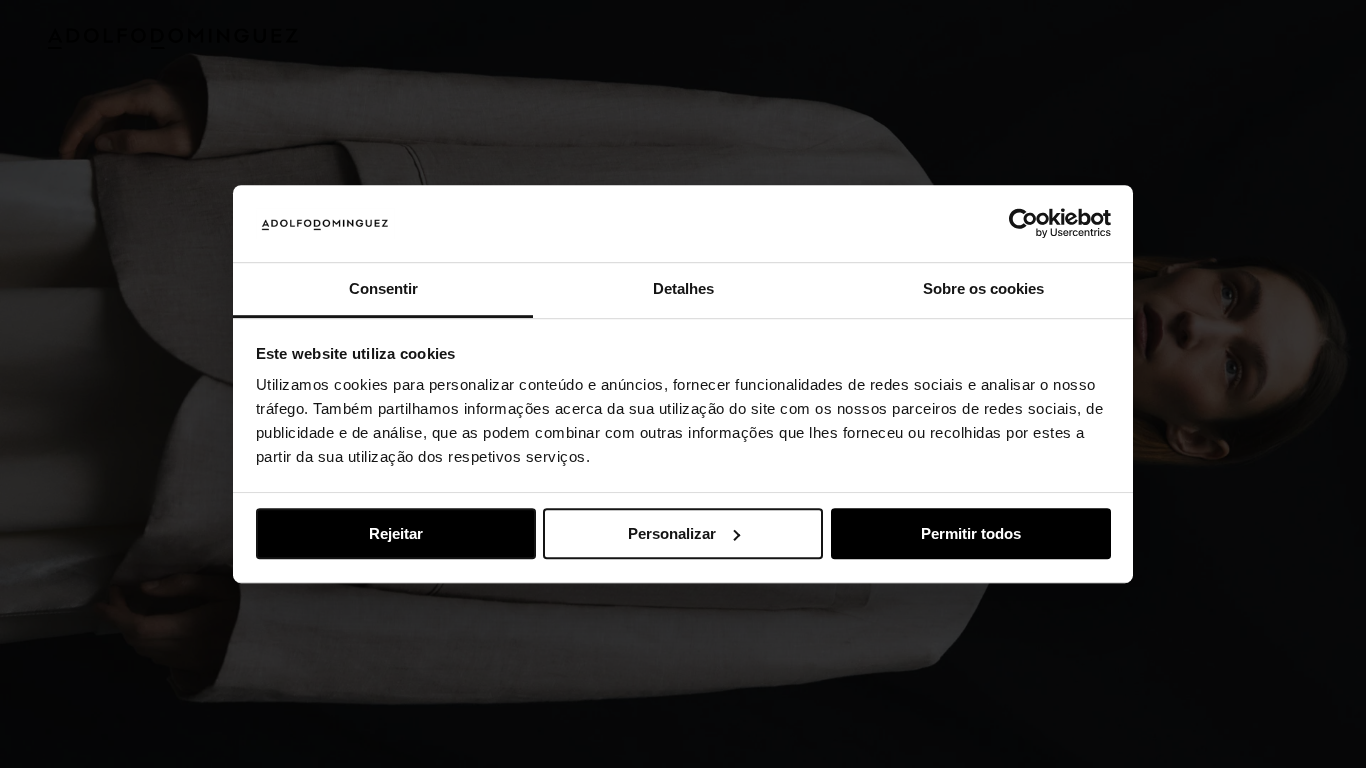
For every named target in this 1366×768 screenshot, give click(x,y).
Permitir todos (971, 533)
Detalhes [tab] (683, 288)
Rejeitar (396, 533)
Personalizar (672, 533)
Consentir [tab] (383, 288)
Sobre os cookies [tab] (983, 288)
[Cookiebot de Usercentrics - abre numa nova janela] (1023, 224)
